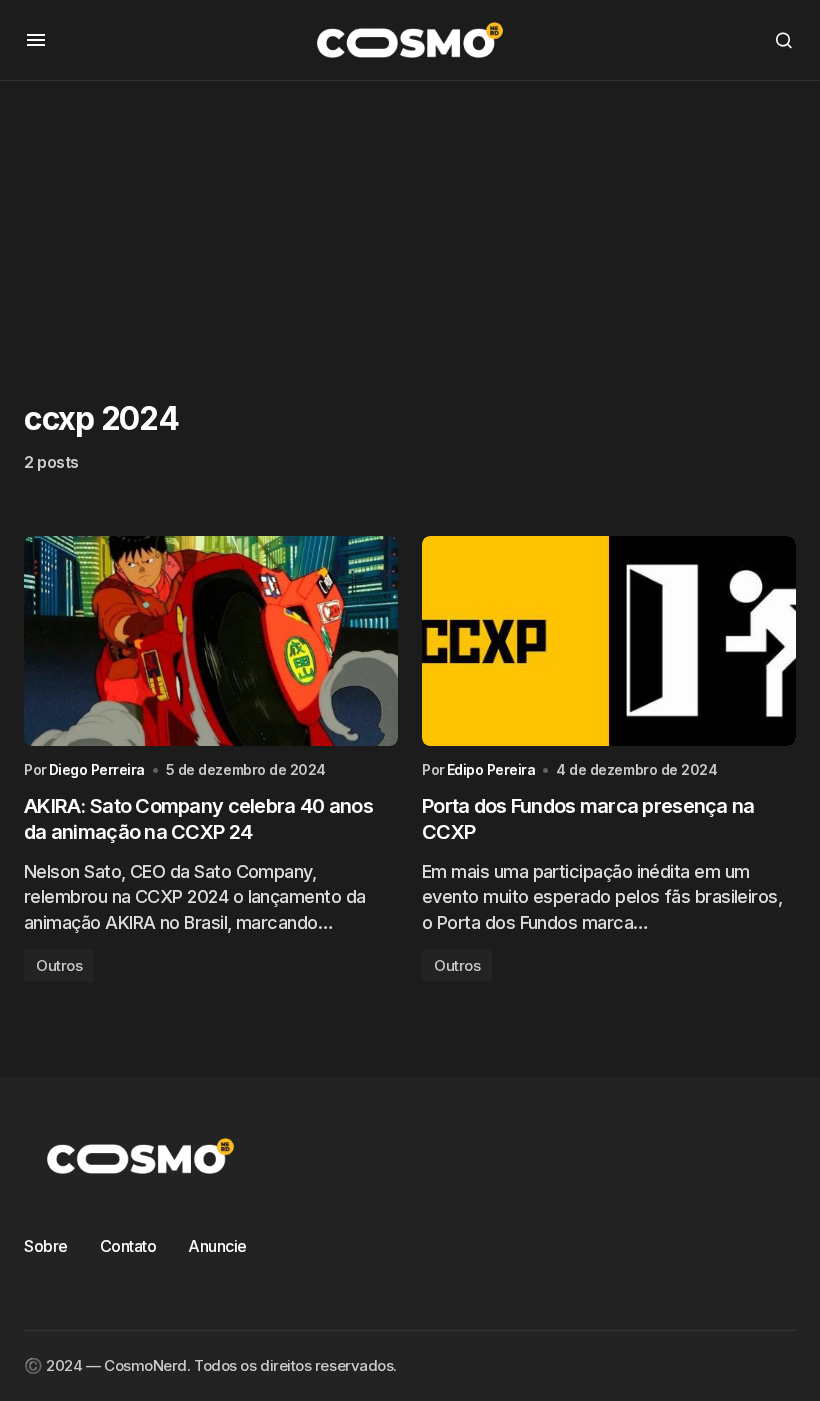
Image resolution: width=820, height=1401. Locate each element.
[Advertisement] (410, 221)
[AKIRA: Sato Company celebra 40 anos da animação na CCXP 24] (211, 641)
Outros (59, 965)
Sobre (46, 1246)
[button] (36, 40)
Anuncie (217, 1246)
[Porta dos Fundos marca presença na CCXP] (609, 641)
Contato (128, 1246)
